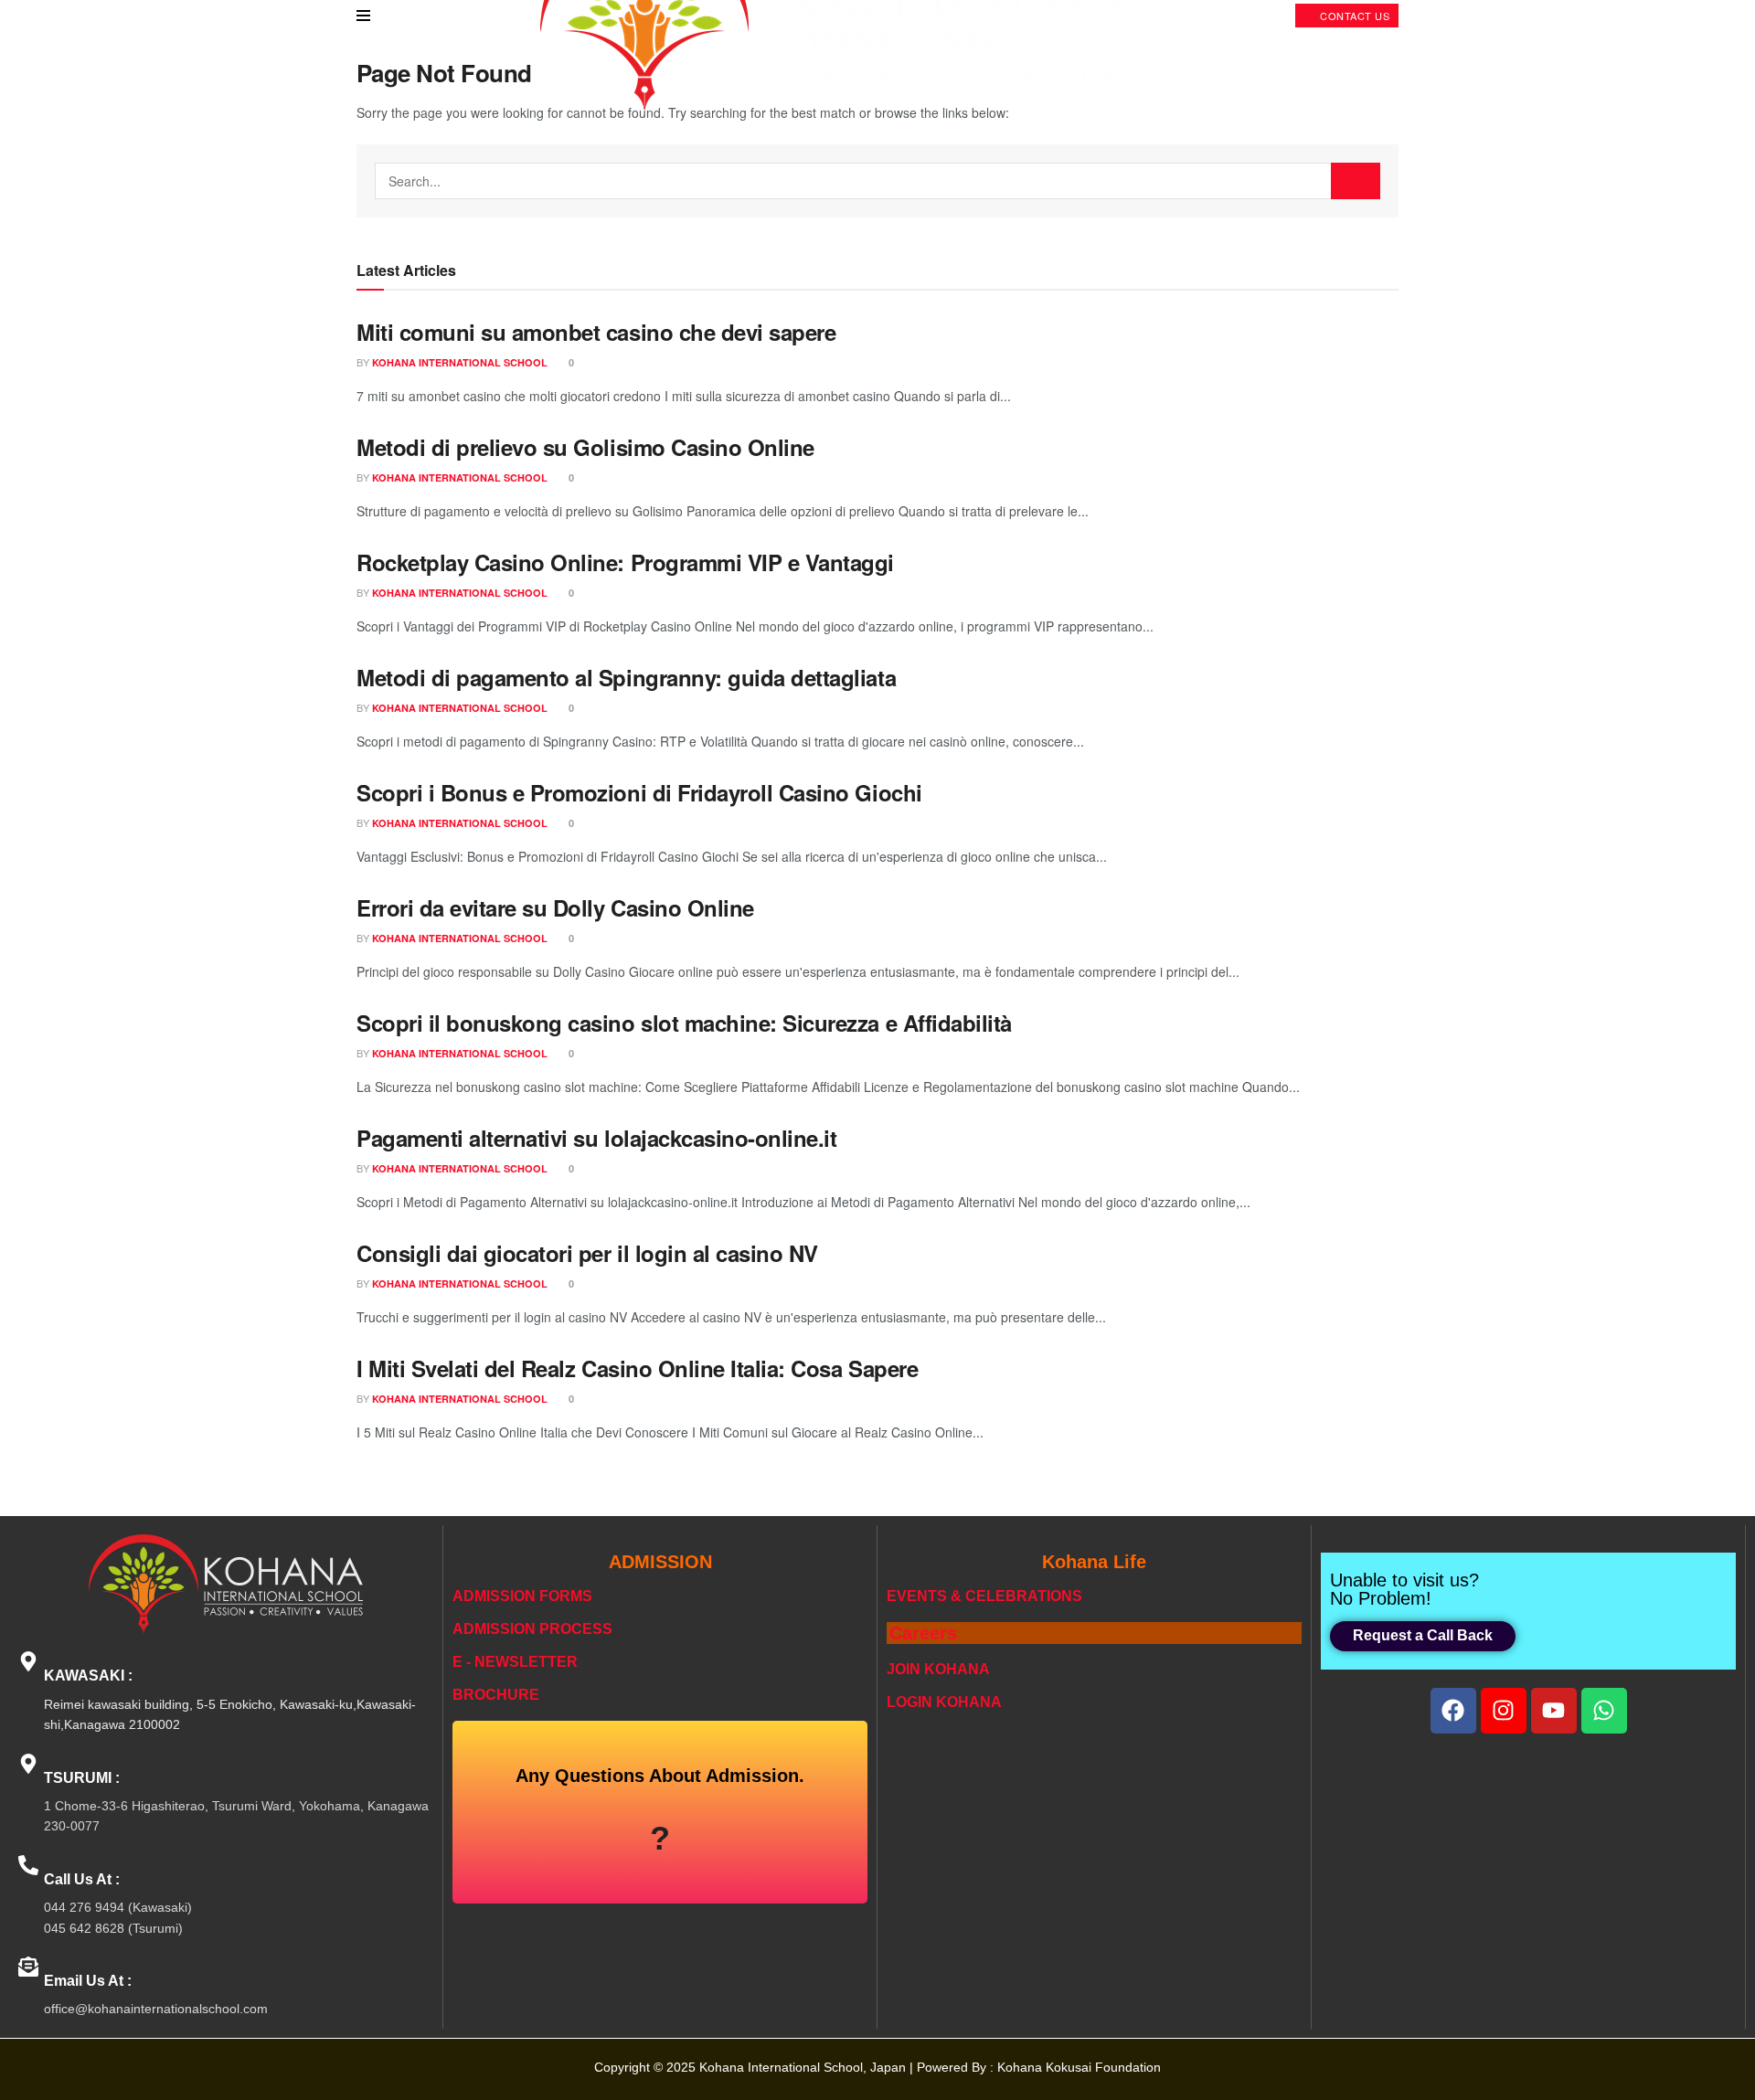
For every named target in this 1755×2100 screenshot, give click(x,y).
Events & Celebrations (984, 1596)
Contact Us (1354, 16)
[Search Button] (1356, 181)
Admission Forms (522, 1596)
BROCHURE (496, 1695)
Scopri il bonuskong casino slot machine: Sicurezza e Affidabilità (684, 1023)
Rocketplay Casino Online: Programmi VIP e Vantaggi (625, 562)
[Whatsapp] (1604, 1711)
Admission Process (532, 1629)
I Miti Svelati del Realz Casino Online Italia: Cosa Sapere (637, 1368)
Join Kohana (938, 1669)
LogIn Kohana (944, 1702)
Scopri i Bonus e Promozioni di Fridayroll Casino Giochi (639, 792)
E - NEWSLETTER (515, 1662)
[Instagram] (1504, 1711)
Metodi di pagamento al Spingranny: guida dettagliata (626, 677)
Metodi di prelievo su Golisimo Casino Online (585, 447)
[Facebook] (1453, 1711)
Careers (923, 1633)
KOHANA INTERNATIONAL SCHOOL (460, 362)
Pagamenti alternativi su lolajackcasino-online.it (596, 1138)
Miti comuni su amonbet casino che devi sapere (596, 332)
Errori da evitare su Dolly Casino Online (555, 907)
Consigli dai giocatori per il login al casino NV (587, 1253)
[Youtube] (1554, 1711)
